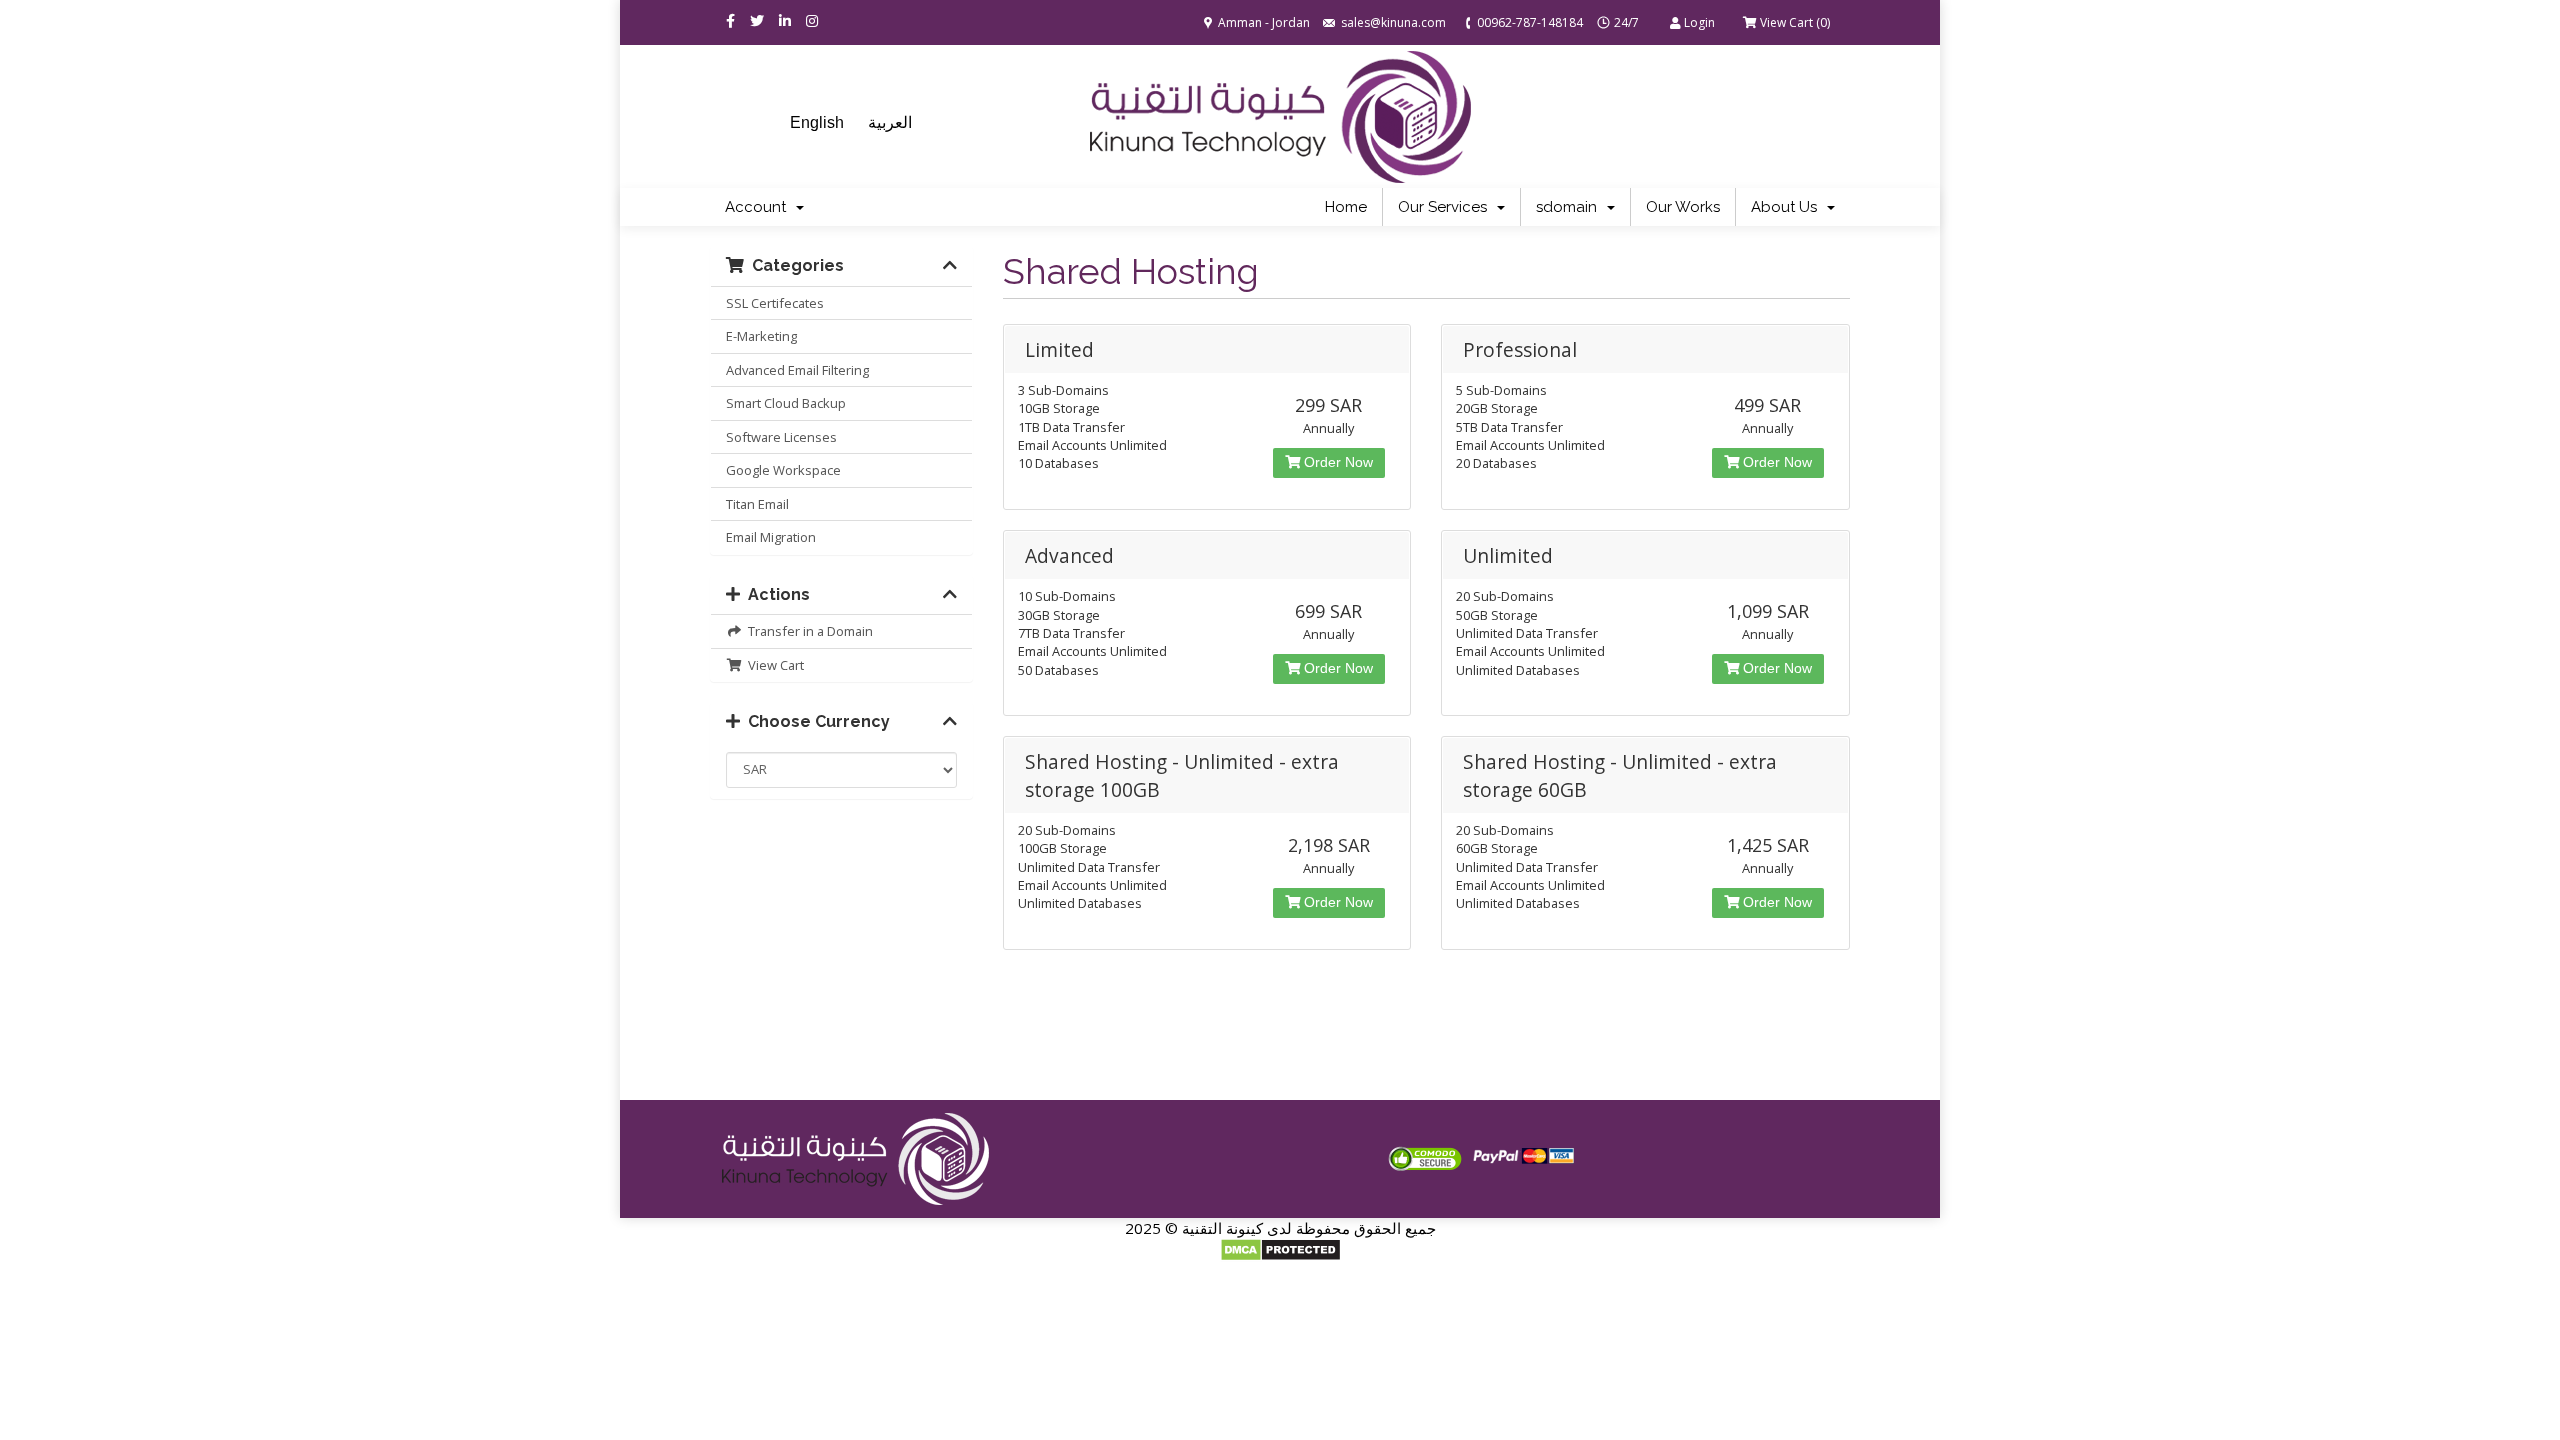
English (817, 122)
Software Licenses (781, 437)
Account (759, 207)
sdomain (1570, 207)
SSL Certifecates (775, 303)
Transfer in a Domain (807, 631)
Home (1346, 207)
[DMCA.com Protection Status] (1280, 1248)
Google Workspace (783, 470)
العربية (890, 122)
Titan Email (757, 504)
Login (1698, 22)
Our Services (1446, 207)
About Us (1788, 207)
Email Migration (771, 537)
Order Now (1336, 462)
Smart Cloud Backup (786, 403)
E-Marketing (761, 336)
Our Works (1683, 207)
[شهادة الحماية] (1425, 1157)
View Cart (773, 665)
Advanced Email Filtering (797, 370)
